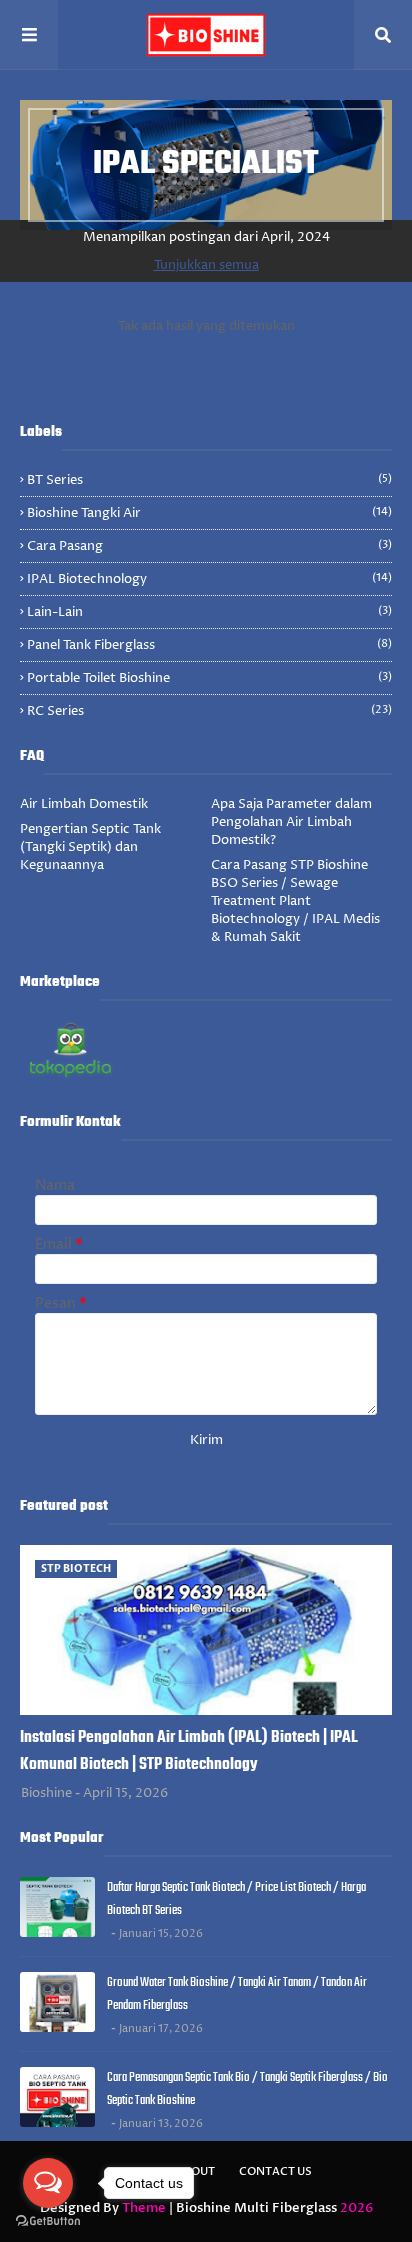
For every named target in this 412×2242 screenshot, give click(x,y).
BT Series (209, 480)
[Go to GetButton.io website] (48, 2221)
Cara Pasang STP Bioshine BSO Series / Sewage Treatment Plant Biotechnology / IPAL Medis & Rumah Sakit (295, 901)
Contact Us (275, 2171)
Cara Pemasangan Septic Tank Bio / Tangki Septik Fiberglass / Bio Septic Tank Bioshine (247, 2089)
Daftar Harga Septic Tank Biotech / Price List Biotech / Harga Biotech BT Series (236, 1899)
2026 (356, 2208)
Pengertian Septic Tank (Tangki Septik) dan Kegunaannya (90, 847)
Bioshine (46, 1793)
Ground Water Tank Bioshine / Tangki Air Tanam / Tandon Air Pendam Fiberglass (237, 1994)
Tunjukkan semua (206, 265)
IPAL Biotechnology (209, 579)
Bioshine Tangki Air (209, 513)
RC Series (209, 711)
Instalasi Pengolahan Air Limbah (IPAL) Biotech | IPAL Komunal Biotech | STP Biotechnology (189, 1751)
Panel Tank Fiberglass (209, 645)
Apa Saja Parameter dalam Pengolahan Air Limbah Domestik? (291, 822)
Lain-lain (209, 612)
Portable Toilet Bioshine (209, 678)
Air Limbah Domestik (84, 804)
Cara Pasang (209, 546)
